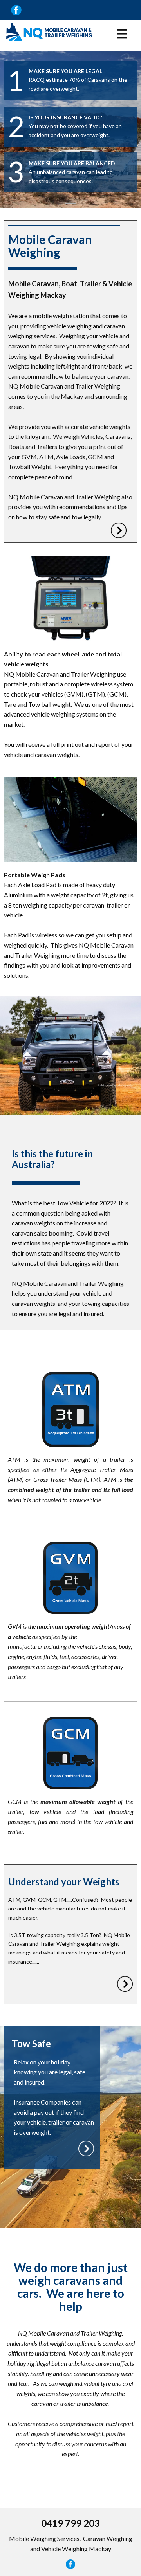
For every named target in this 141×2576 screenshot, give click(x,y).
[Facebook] (70, 2564)
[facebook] (16, 10)
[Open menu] (122, 34)
